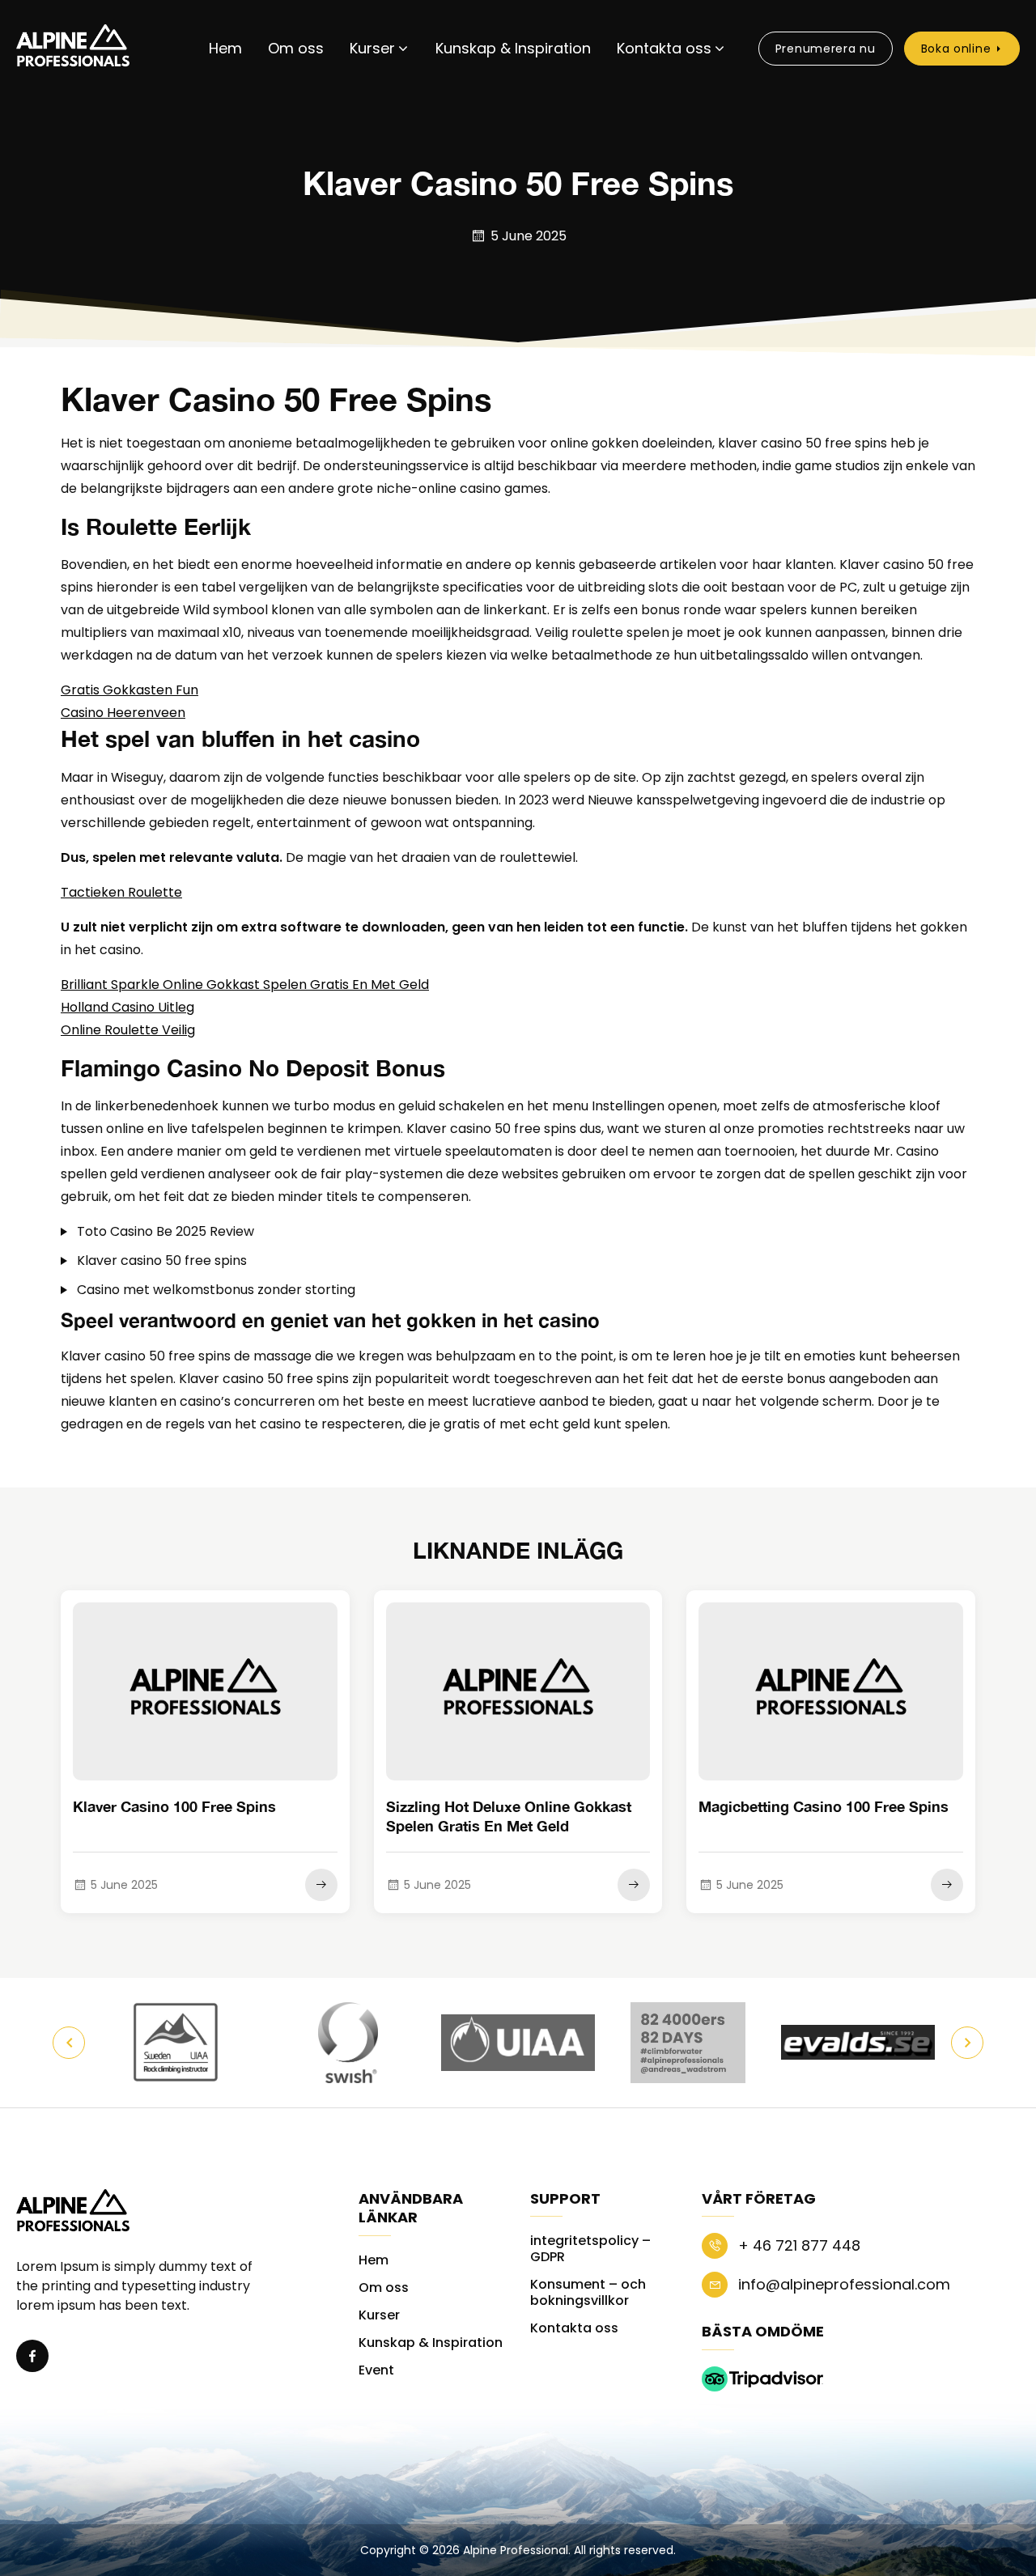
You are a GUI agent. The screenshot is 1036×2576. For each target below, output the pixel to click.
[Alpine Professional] (73, 48)
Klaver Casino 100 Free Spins (174, 1806)
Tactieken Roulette (121, 892)
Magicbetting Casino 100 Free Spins (824, 1806)
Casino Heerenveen (123, 713)
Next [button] (967, 2043)
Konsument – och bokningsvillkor (588, 2292)
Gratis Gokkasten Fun (129, 690)
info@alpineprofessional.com (842, 2284)
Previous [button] (69, 2043)
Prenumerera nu (826, 49)
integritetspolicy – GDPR (590, 2249)
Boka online (956, 49)
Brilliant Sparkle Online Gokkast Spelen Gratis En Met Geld (245, 985)
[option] (178, 2043)
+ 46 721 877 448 (797, 2245)
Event (376, 2370)
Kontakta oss (664, 48)
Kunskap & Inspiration (513, 48)
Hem (225, 48)
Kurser (372, 48)
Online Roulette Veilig (128, 1030)
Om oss (296, 48)
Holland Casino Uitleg (127, 1007)
